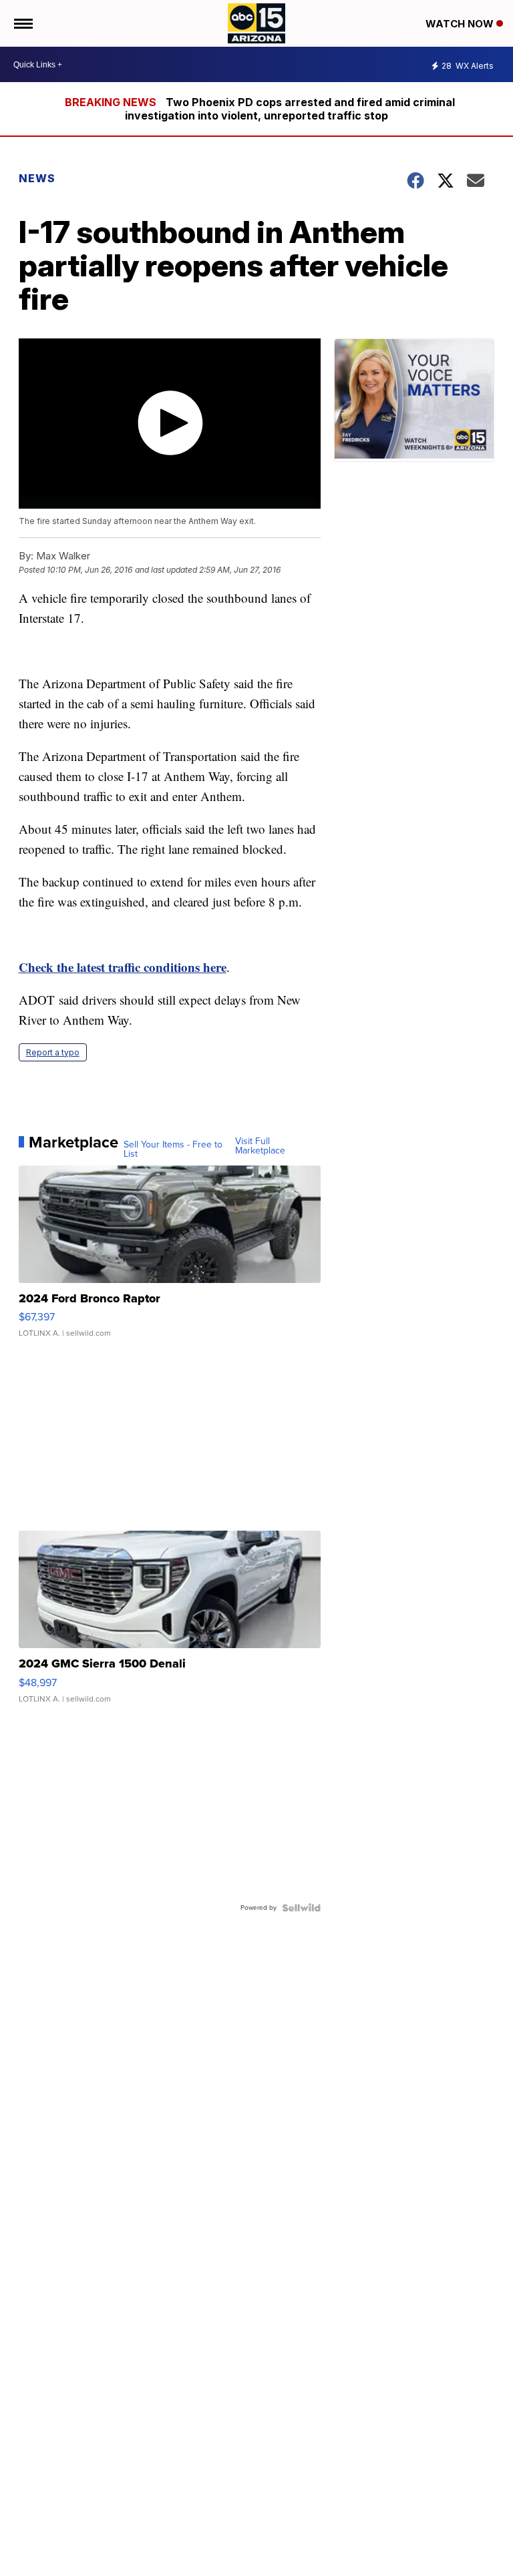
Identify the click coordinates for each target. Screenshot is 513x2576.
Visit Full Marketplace (260, 1146)
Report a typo (53, 1052)
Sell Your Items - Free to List (173, 1149)
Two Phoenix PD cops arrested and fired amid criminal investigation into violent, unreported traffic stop (290, 109)
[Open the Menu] (22, 23)
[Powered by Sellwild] (301, 1908)
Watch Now (461, 24)
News (37, 178)
